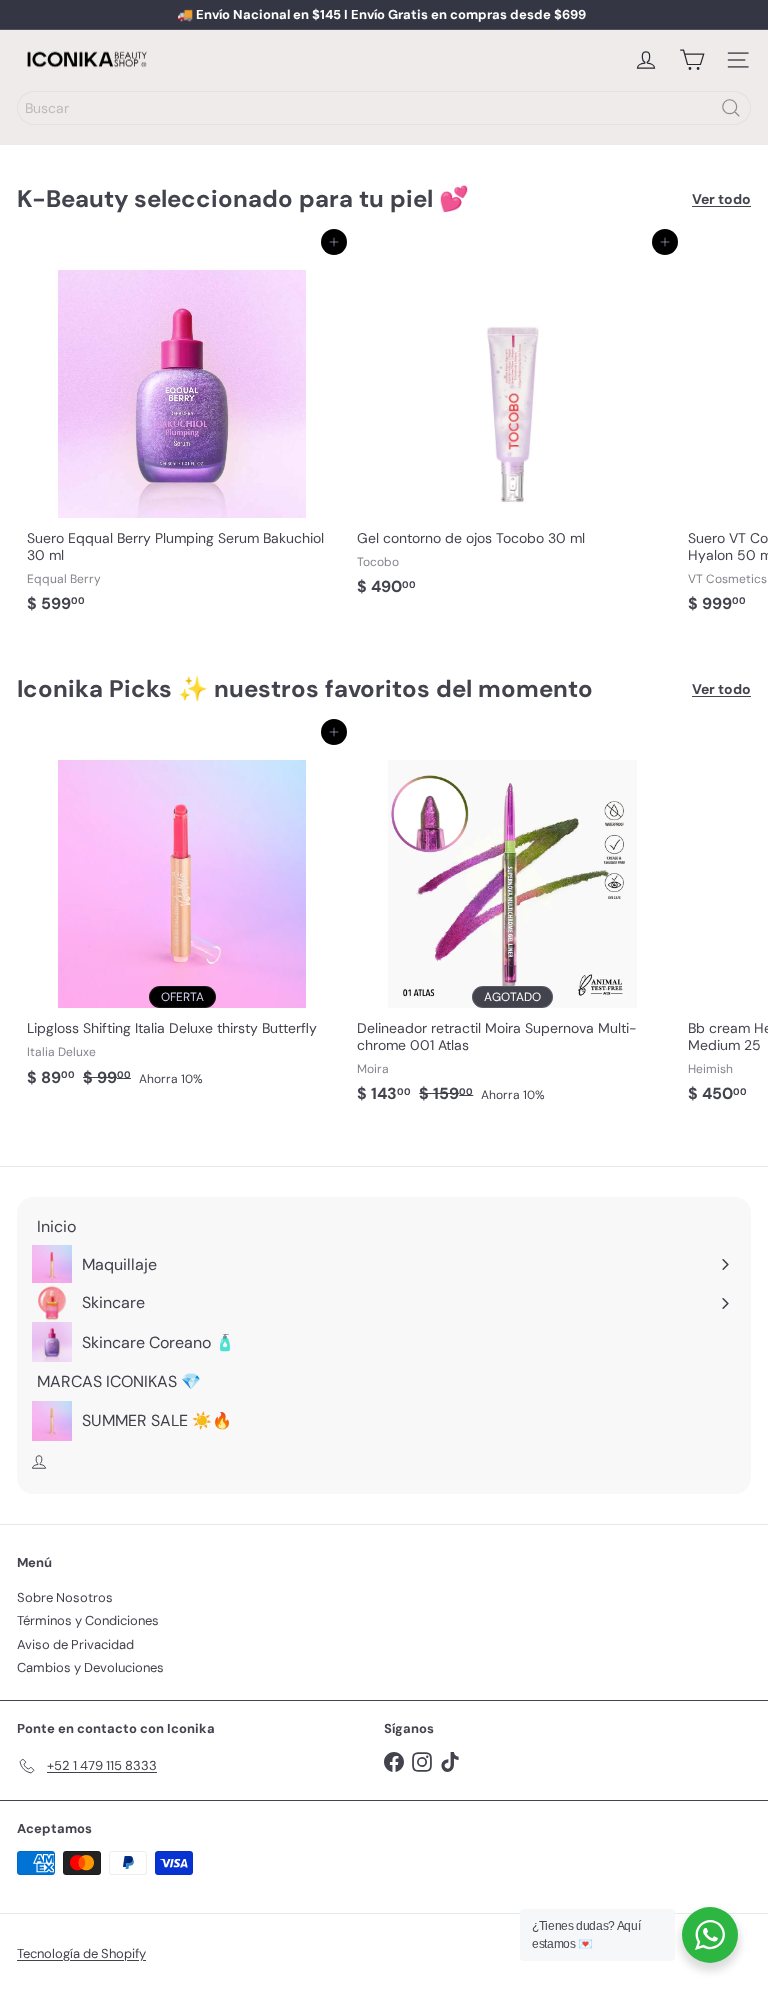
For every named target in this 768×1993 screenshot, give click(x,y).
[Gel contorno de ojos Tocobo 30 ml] (512, 424)
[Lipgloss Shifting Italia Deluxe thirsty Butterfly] (182, 914)
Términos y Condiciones (88, 1620)
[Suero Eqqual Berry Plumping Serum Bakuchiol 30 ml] (182, 432)
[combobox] (384, 108)
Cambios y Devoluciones (90, 1667)
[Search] (731, 108)
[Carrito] (692, 60)
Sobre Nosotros (65, 1597)
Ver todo (721, 199)
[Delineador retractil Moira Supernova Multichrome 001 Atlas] (512, 922)
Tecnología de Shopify (81, 1953)
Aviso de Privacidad (75, 1644)
